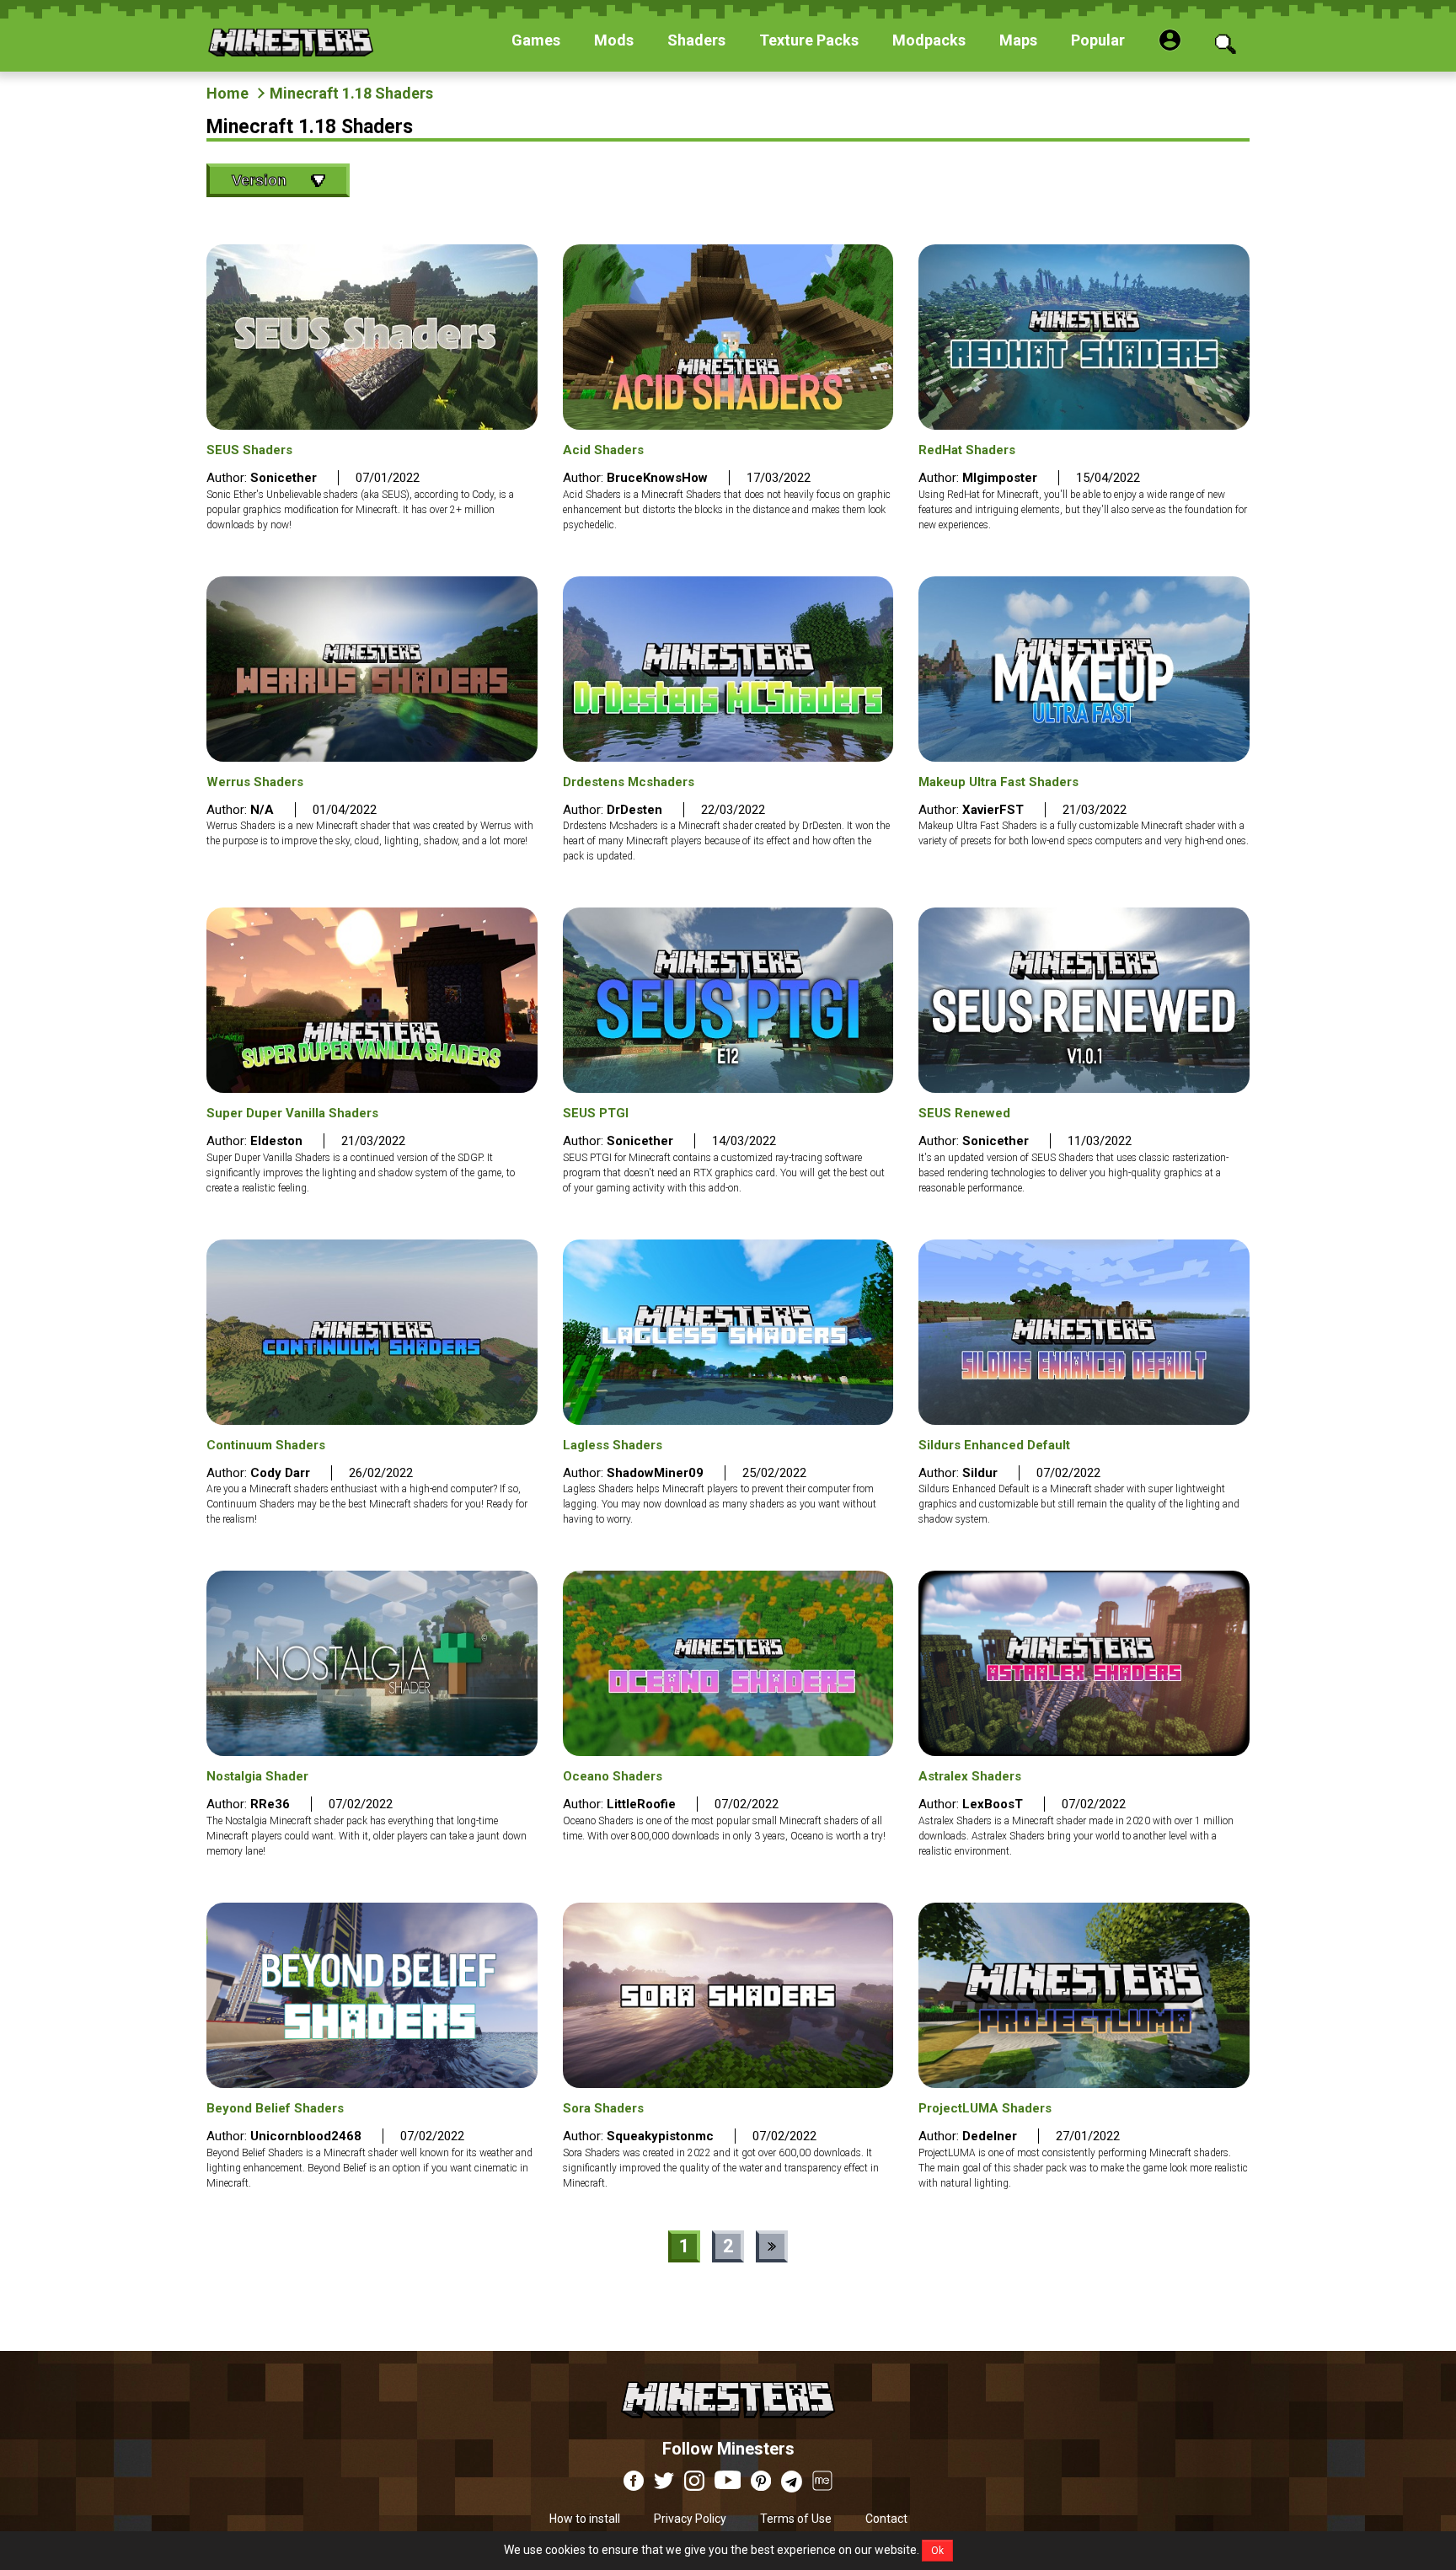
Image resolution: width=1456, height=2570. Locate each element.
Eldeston (276, 1141)
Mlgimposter (1000, 478)
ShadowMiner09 (655, 1473)
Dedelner (990, 2136)
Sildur (980, 1473)
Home (227, 93)
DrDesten (634, 810)
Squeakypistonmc (660, 2136)
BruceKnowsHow (657, 478)
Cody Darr (280, 1473)
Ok (937, 2551)
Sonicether (284, 478)
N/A (262, 810)
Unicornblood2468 (306, 2136)
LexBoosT (993, 1804)
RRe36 (270, 1804)
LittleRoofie (641, 1804)
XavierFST (993, 810)
